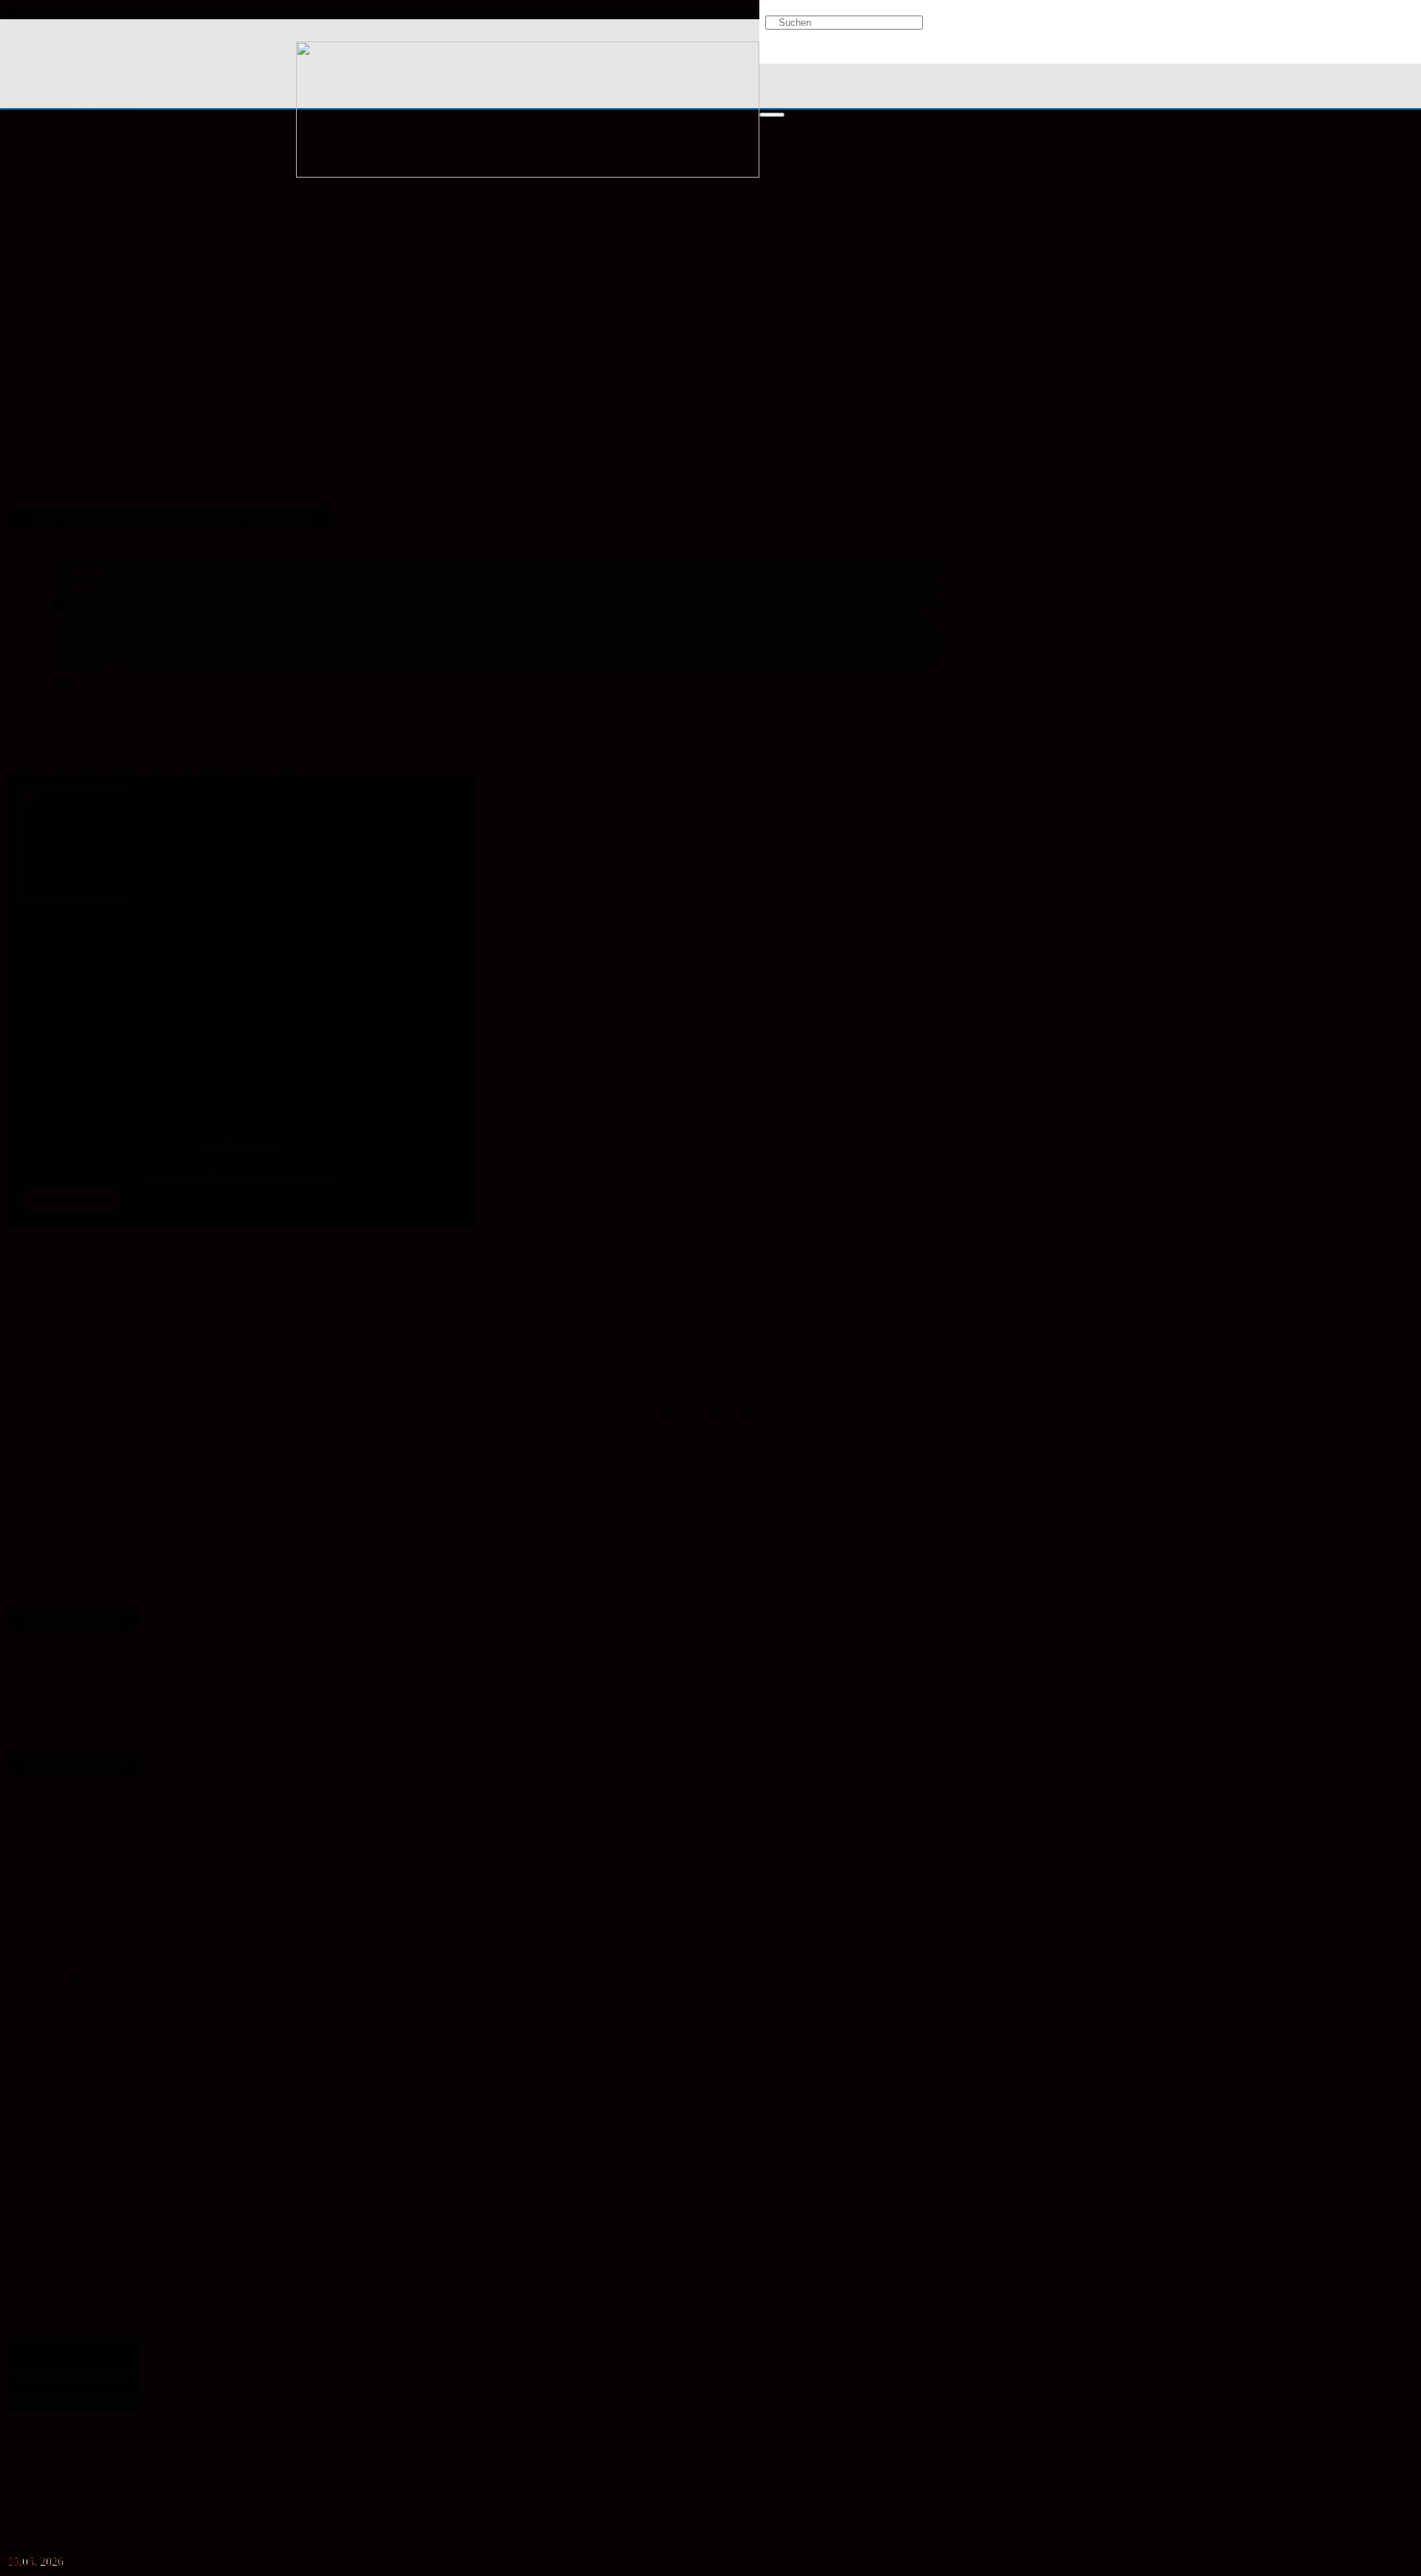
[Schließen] (772, 115)
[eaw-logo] (528, 174)
